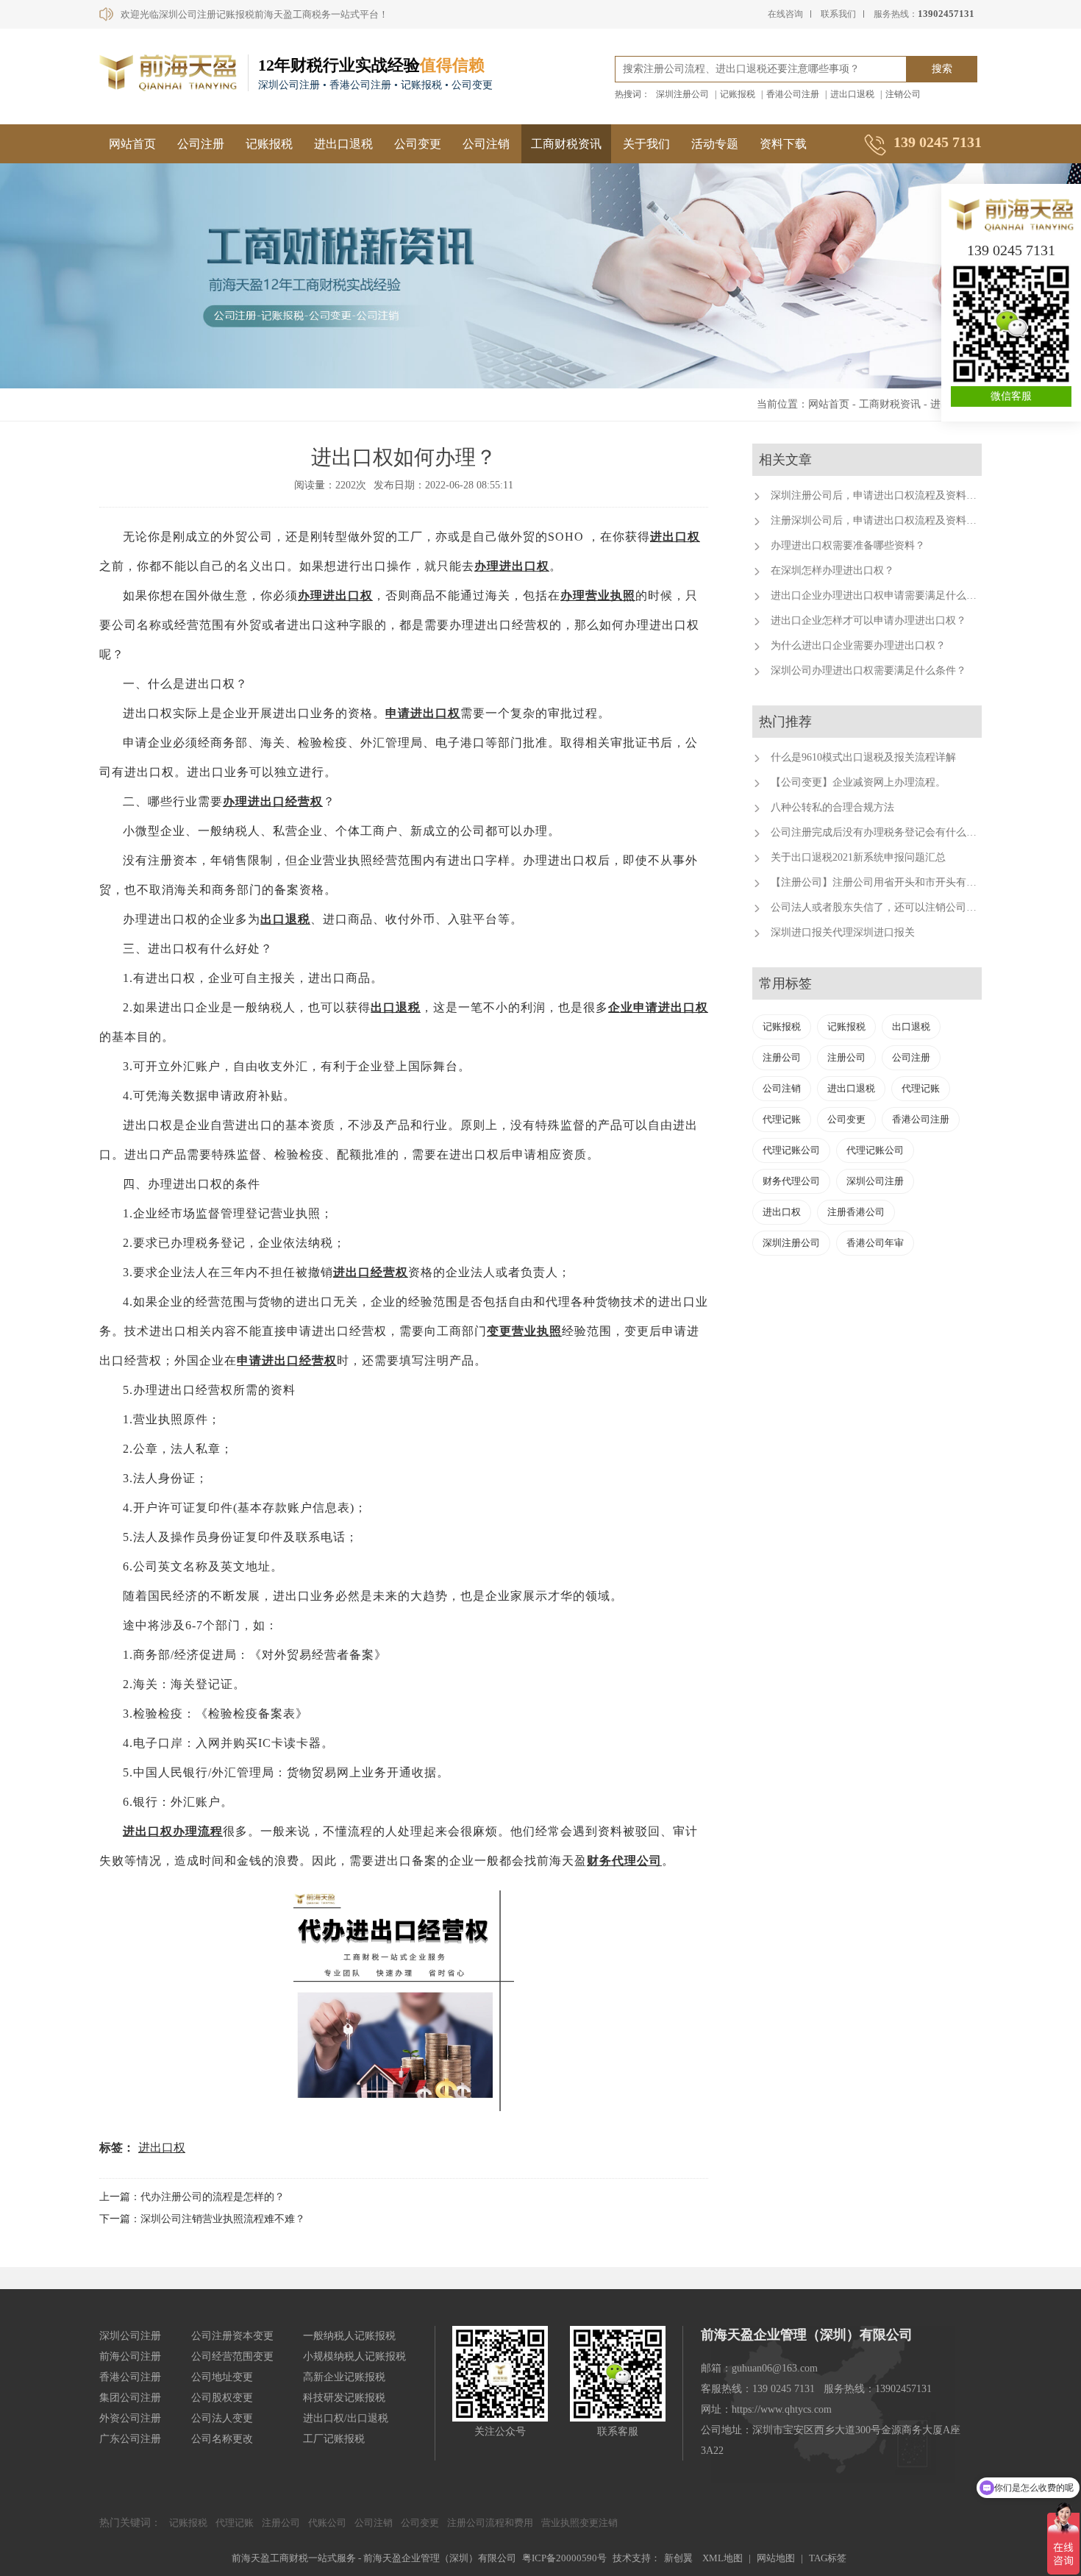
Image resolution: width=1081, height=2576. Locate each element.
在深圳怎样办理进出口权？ (832, 570)
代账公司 (327, 2523)
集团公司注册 (130, 2398)
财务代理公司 (624, 1861)
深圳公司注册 (875, 1181)
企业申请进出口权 (658, 1007)
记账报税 (738, 94)
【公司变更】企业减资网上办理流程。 (858, 782)
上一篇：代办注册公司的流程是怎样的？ (192, 2197)
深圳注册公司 (682, 94)
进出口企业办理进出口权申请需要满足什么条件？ (884, 595)
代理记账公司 (791, 1150)
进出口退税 (852, 94)
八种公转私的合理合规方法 (832, 807)
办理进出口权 (512, 566)
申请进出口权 (423, 713)
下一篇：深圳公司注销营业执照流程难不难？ (202, 2219)
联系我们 (838, 14)
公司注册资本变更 (232, 2336)
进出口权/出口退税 (346, 2418)
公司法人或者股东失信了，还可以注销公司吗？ (879, 907)
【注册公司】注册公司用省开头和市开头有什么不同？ (894, 882)
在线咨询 (785, 14)
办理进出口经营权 (273, 801)
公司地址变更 (222, 2377)
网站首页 (132, 144)
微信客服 (1011, 396)
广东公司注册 (130, 2439)
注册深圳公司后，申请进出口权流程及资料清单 (879, 520)
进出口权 (675, 537)
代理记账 (921, 1088)
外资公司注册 (130, 2418)
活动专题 (715, 144)
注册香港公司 (856, 1212)
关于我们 (646, 144)
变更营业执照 (524, 1331)
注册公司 (782, 1057)
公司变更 (418, 144)
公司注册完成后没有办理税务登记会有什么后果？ (884, 832)
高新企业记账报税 (344, 2377)
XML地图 (723, 2558)
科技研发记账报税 (344, 2398)
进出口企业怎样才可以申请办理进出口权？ (868, 620)
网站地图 (776, 2558)
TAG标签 (828, 2558)
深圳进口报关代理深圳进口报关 (843, 932)
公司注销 (486, 144)
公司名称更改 (222, 2439)
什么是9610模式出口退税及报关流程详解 (863, 757)
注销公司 (903, 94)
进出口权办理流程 (173, 1831)
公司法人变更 (222, 2418)
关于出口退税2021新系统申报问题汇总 (858, 857)
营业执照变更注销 (579, 2523)
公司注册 (201, 144)
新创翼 (678, 2558)
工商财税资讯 (566, 144)
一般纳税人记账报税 (349, 2336)
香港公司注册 (793, 94)
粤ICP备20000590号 (564, 2558)
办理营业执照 (598, 595)
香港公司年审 (875, 1243)
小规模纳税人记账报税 (354, 2356)
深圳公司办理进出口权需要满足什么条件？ (868, 670)
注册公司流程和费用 (490, 2523)
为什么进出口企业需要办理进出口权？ (858, 645)
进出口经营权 (371, 1272)
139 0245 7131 (1011, 250)
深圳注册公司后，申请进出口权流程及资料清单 (879, 495)
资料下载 (783, 144)
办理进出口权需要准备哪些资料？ (848, 545)
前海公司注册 (130, 2356)
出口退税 (285, 919)
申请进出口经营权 (287, 1360)
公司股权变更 (222, 2398)
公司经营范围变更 (232, 2356)
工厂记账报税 (334, 2439)
